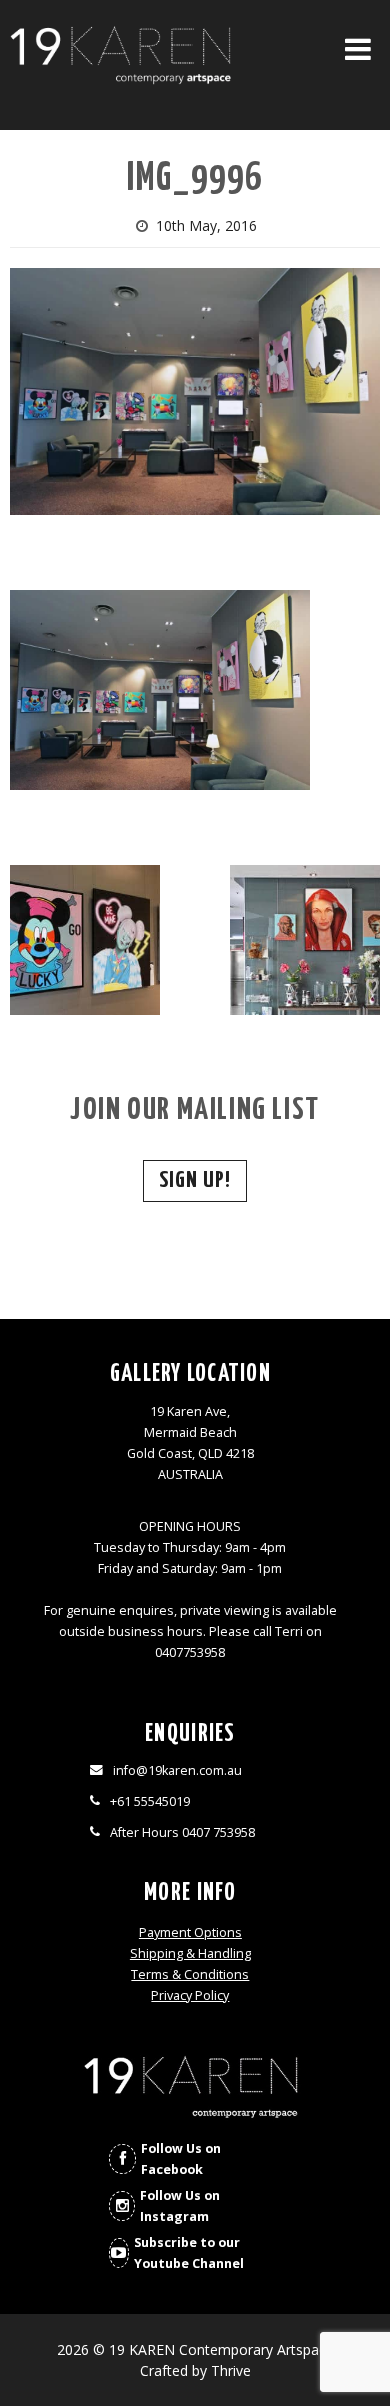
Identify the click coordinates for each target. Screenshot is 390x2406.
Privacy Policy (190, 1995)
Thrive (231, 2370)
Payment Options (190, 1932)
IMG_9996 (195, 179)
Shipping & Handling (190, 1953)
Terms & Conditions (190, 1974)
